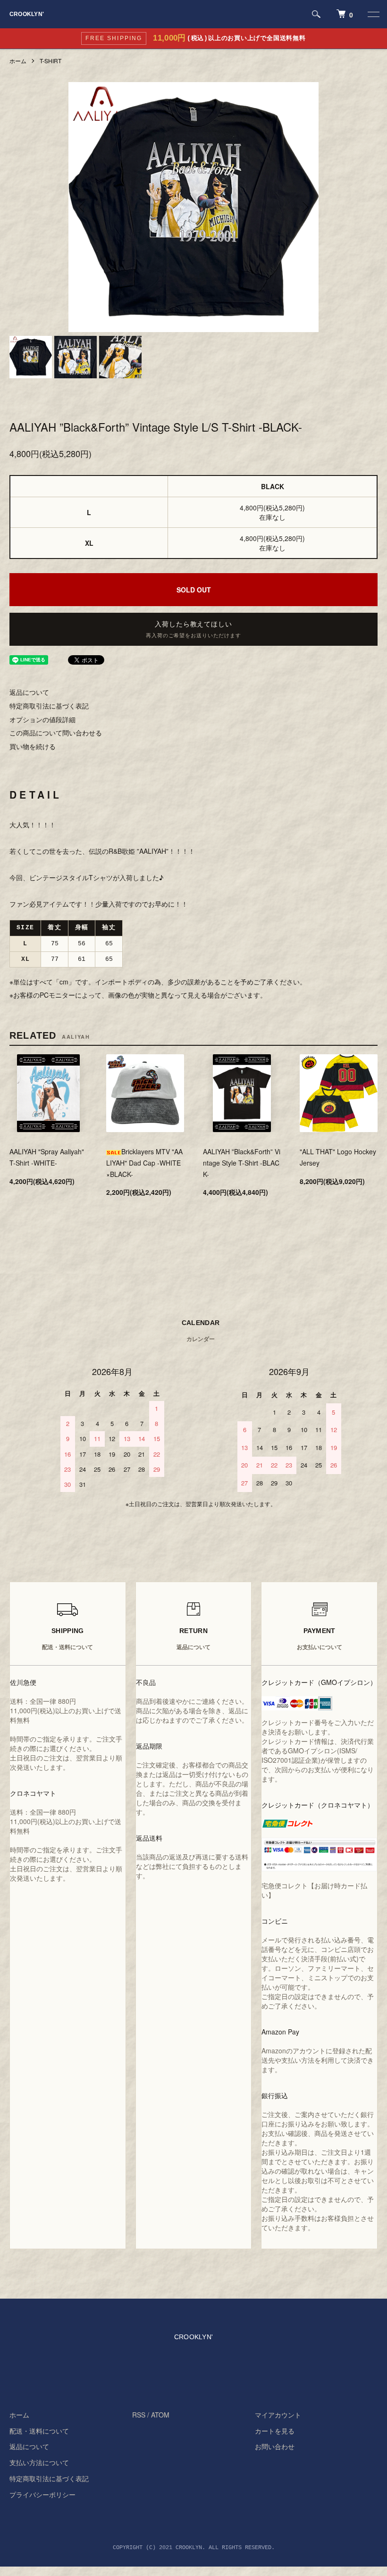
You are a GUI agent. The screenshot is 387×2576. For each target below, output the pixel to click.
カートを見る (275, 2431)
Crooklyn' (27, 14)
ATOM (160, 2415)
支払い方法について (39, 2462)
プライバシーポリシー (42, 2494)
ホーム (18, 61)
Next (304, 207)
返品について (29, 692)
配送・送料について (39, 2431)
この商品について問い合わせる (56, 733)
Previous (83, 207)
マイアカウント (278, 2415)
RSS (139, 2415)
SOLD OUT (194, 590)
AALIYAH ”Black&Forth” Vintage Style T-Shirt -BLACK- (242, 1163)
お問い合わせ (275, 2446)
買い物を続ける (33, 746)
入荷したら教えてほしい (193, 630)
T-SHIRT (50, 61)
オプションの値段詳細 (42, 719)
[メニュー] (373, 14)
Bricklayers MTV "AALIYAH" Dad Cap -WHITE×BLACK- (144, 1163)
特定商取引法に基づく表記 (49, 706)
